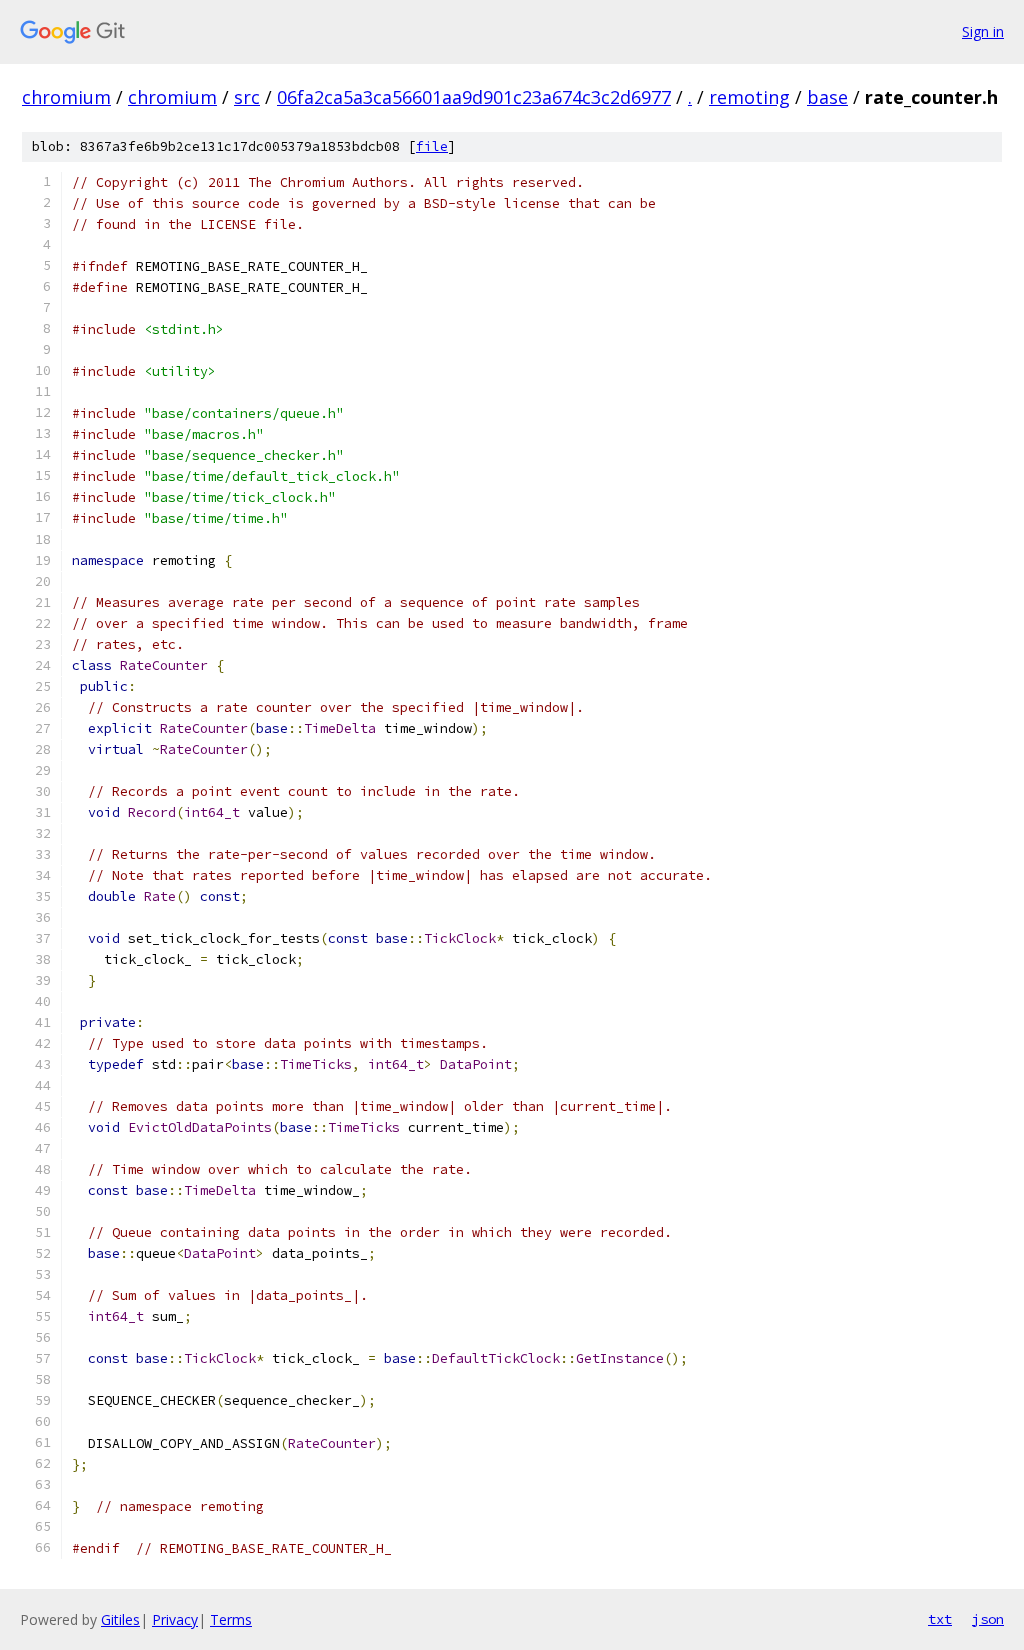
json (988, 1619)
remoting (749, 97)
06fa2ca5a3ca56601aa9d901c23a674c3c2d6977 (474, 97)
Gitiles (120, 1619)
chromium (66, 97)
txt (940, 1619)
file (432, 146)
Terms (231, 1619)
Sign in (983, 31)
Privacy (175, 1619)
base (827, 97)
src (247, 97)
